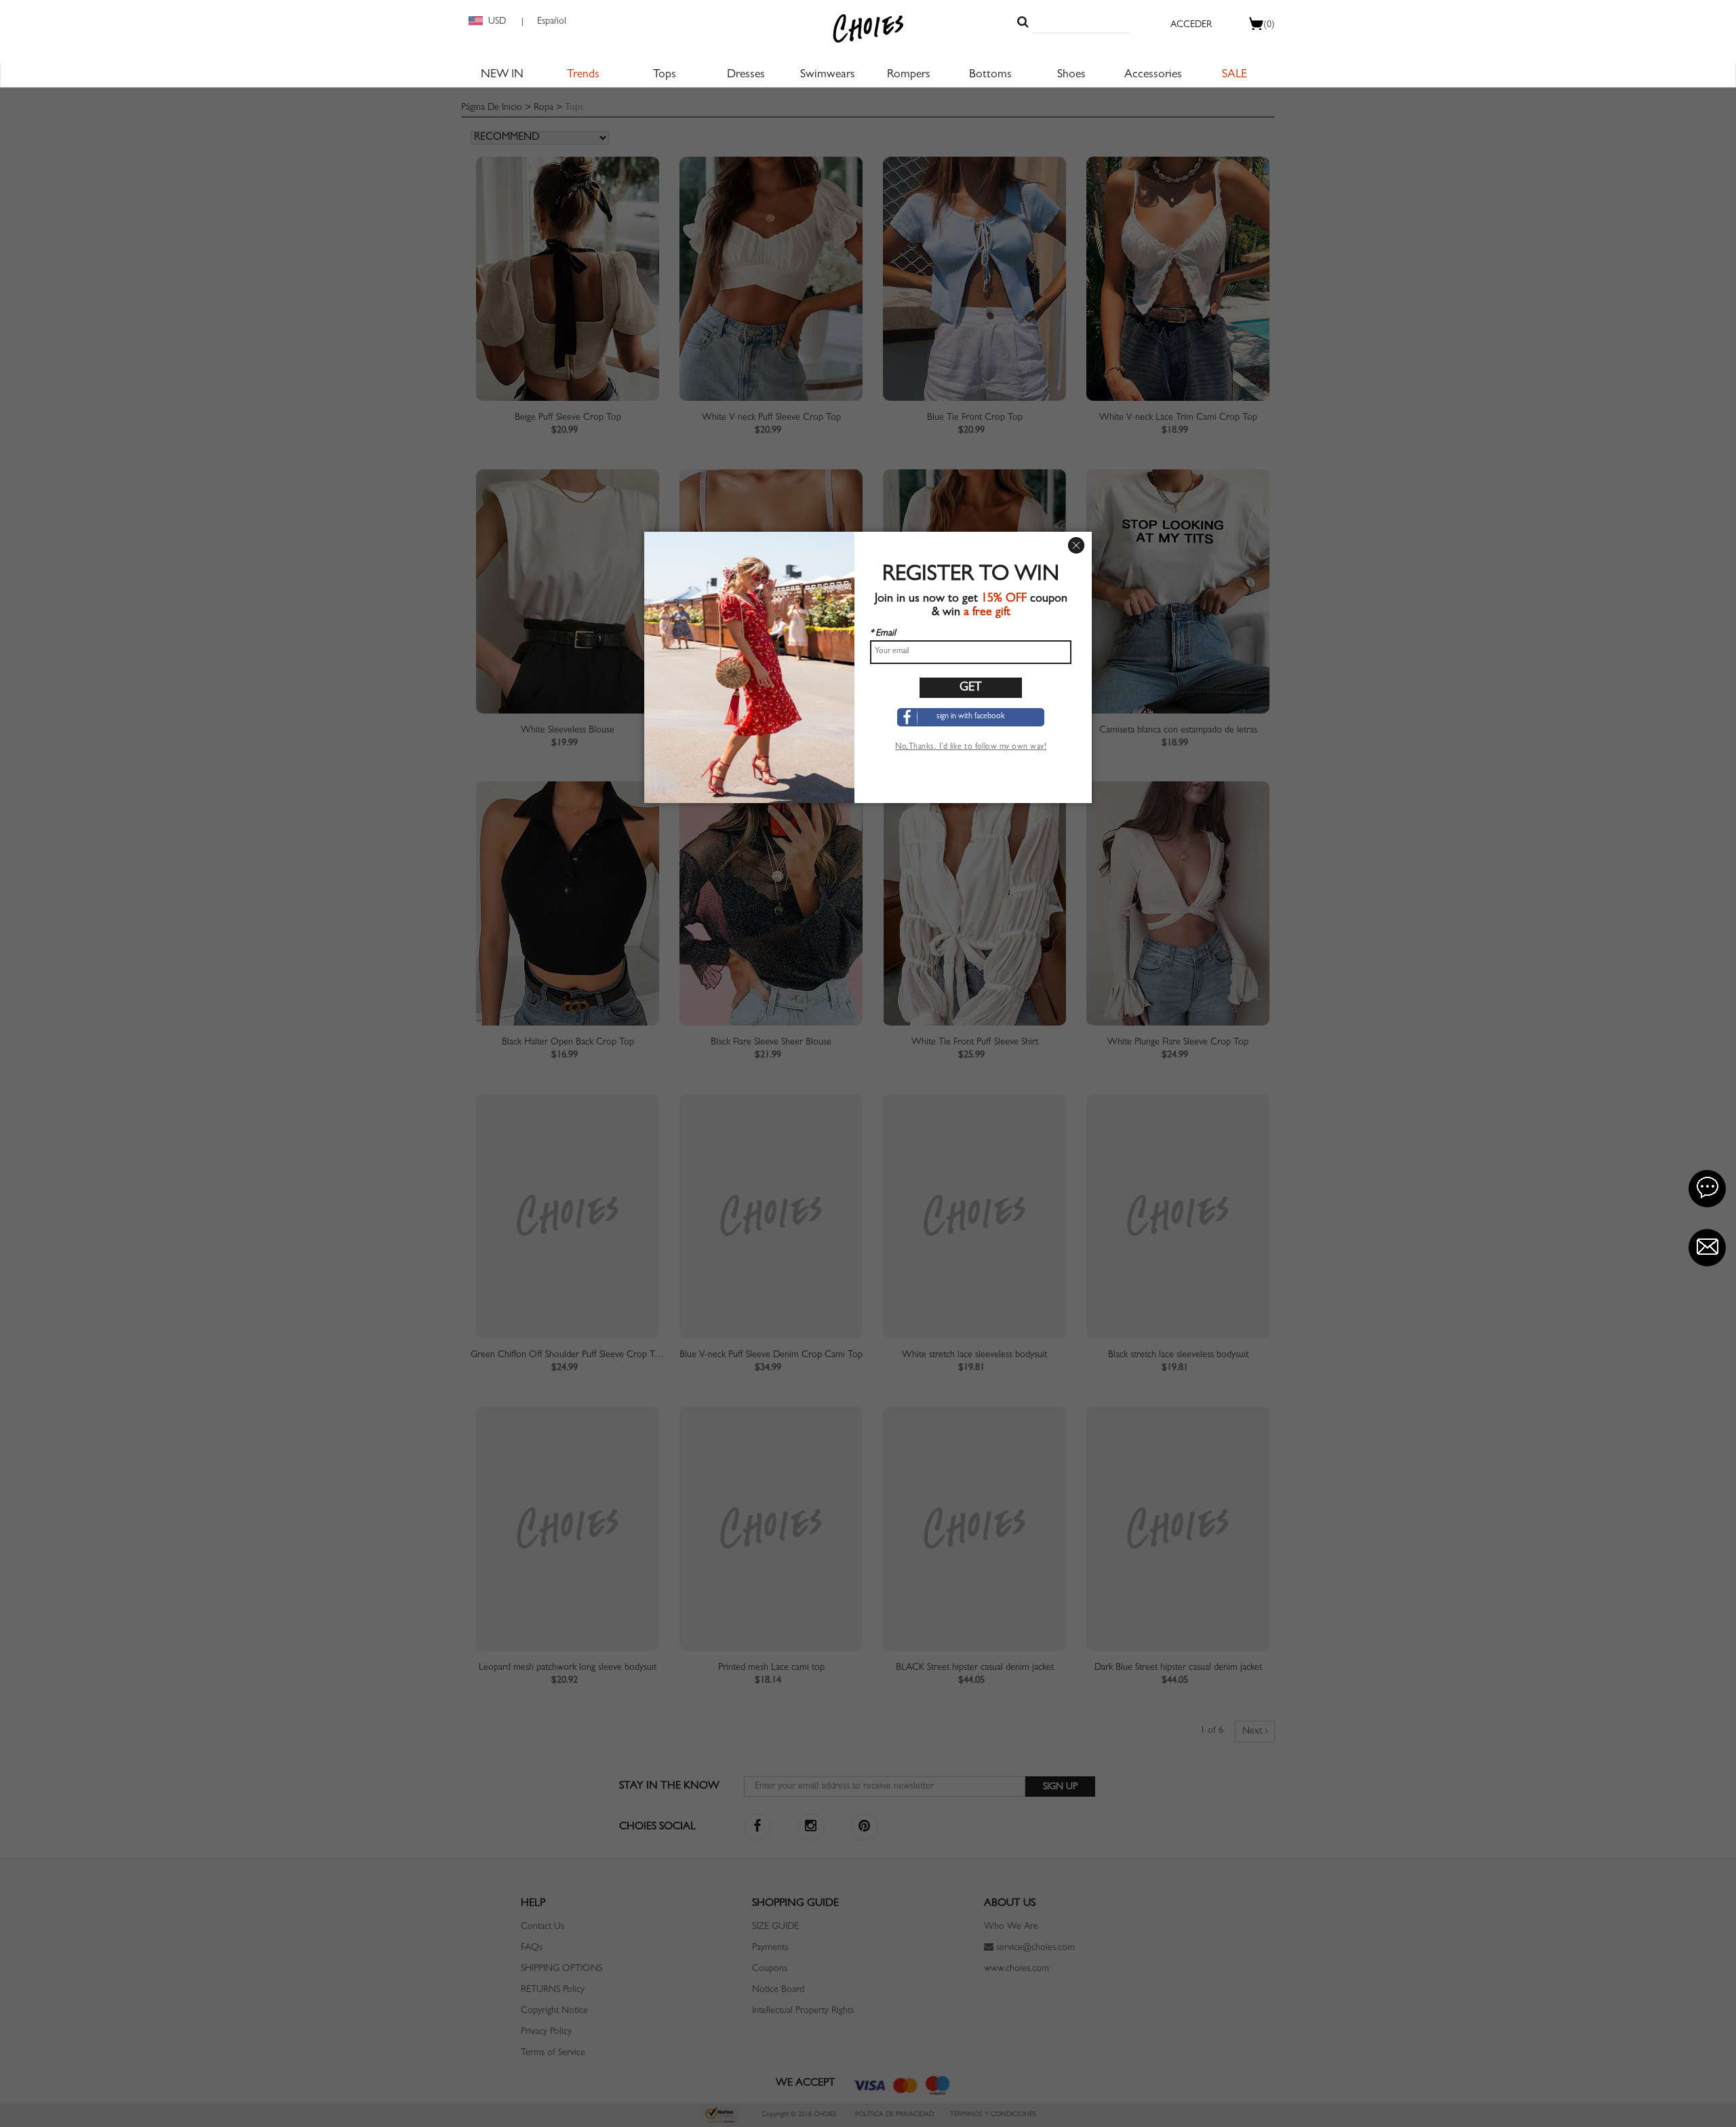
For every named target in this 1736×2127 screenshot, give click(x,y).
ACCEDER (1191, 25)
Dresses (746, 75)
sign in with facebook (971, 717)
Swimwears (828, 75)
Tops (665, 75)
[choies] (868, 28)
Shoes (1071, 75)
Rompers (909, 75)
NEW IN (502, 75)
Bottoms (990, 75)
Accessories (1153, 75)
